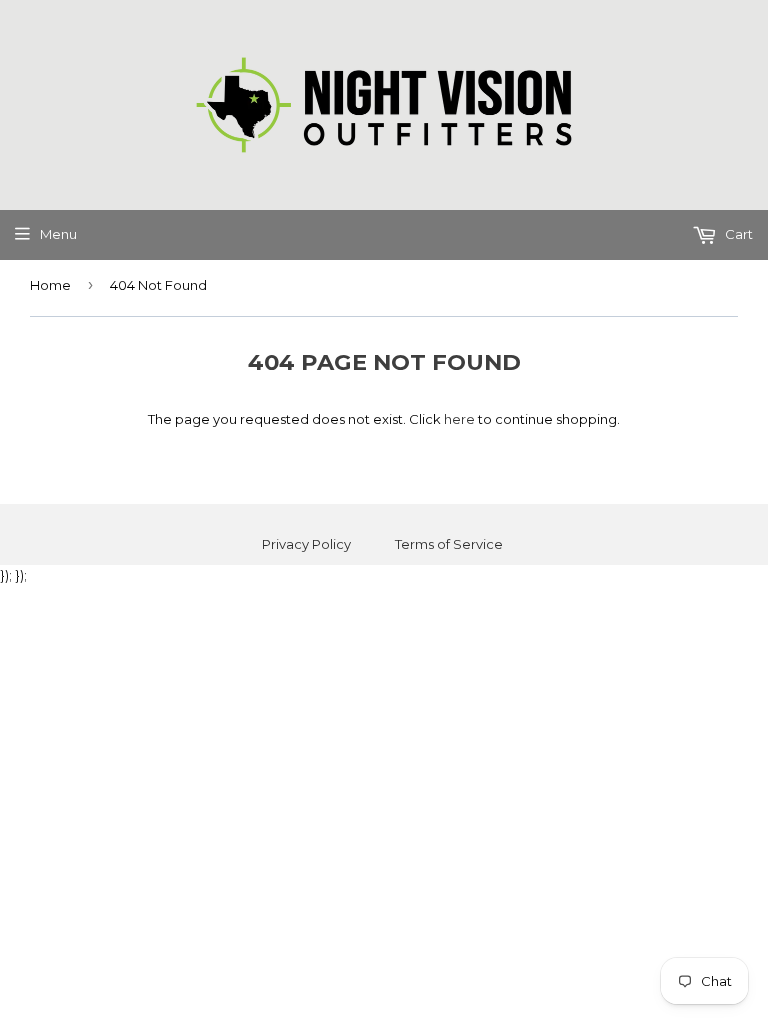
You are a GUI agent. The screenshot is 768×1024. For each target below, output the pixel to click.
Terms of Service (449, 544)
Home (50, 285)
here (459, 419)
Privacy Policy (306, 544)
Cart (737, 234)
